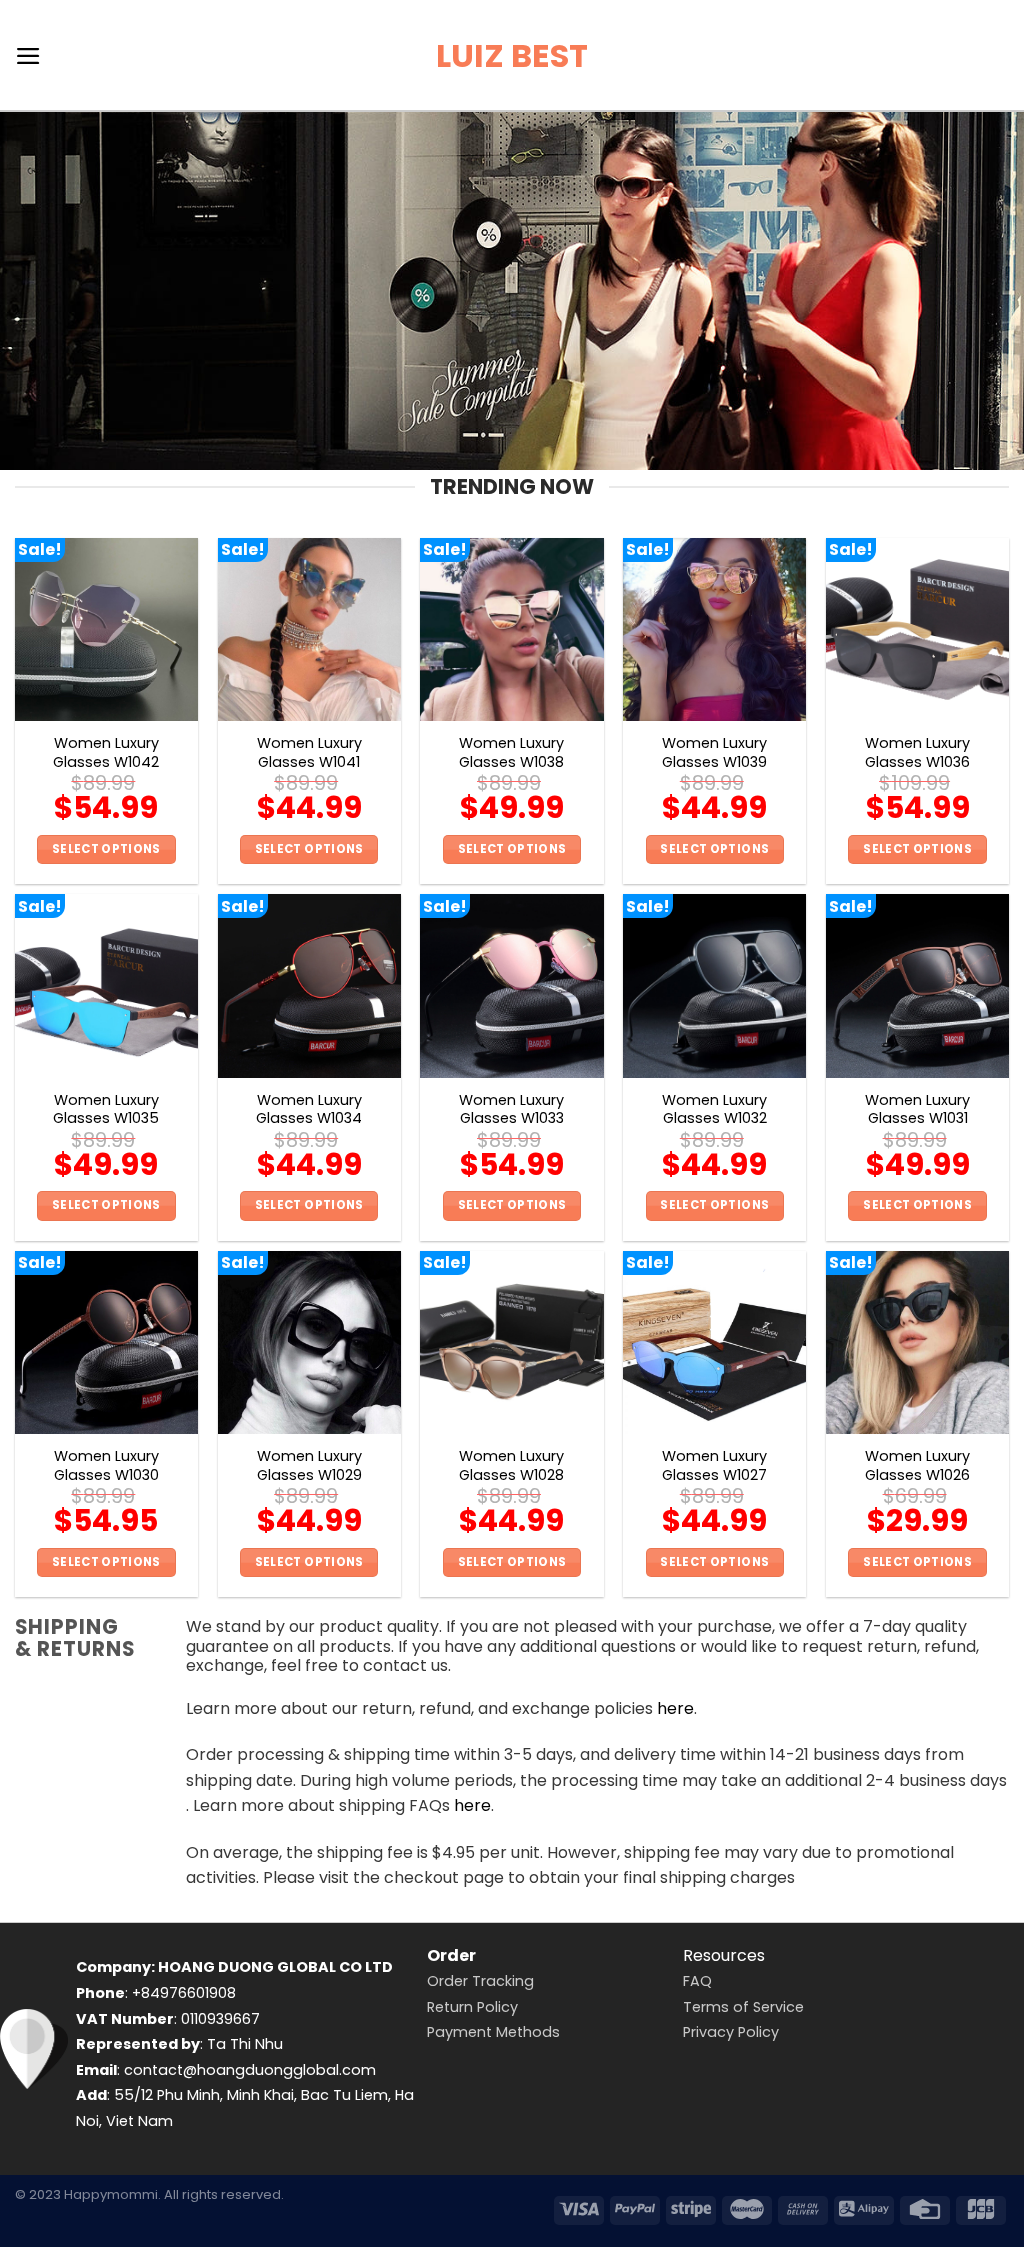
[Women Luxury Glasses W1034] (309, 985)
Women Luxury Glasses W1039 (714, 752)
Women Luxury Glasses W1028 (511, 1465)
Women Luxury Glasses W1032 (714, 1109)
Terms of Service (743, 2007)
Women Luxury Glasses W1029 (309, 1465)
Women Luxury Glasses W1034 (309, 1109)
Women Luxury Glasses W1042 (106, 752)
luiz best (512, 56)
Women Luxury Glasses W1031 (917, 1109)
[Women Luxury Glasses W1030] (106, 1342)
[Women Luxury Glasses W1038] (511, 629)
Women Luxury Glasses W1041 (309, 752)
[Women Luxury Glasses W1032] (714, 985)
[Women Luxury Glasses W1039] (714, 629)
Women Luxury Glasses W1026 (917, 1465)
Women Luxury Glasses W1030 (106, 1465)
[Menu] (28, 56)
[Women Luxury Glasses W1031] (917, 985)
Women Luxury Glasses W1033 (511, 1109)
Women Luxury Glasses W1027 (714, 1465)
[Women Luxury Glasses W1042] (106, 629)
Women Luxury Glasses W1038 (511, 752)
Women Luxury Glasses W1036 (917, 752)
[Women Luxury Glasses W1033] (511, 985)
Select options (106, 849)
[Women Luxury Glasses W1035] (106, 985)
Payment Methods (493, 2032)
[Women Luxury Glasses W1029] (309, 1342)
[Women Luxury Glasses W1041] (309, 629)
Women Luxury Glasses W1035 (106, 1109)
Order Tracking (480, 1981)
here (675, 1708)
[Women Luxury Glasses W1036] (917, 629)
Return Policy (472, 2007)
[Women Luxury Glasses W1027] (714, 1342)
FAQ (697, 1981)
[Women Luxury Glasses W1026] (917, 1342)
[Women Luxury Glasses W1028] (511, 1342)
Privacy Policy (731, 2032)
